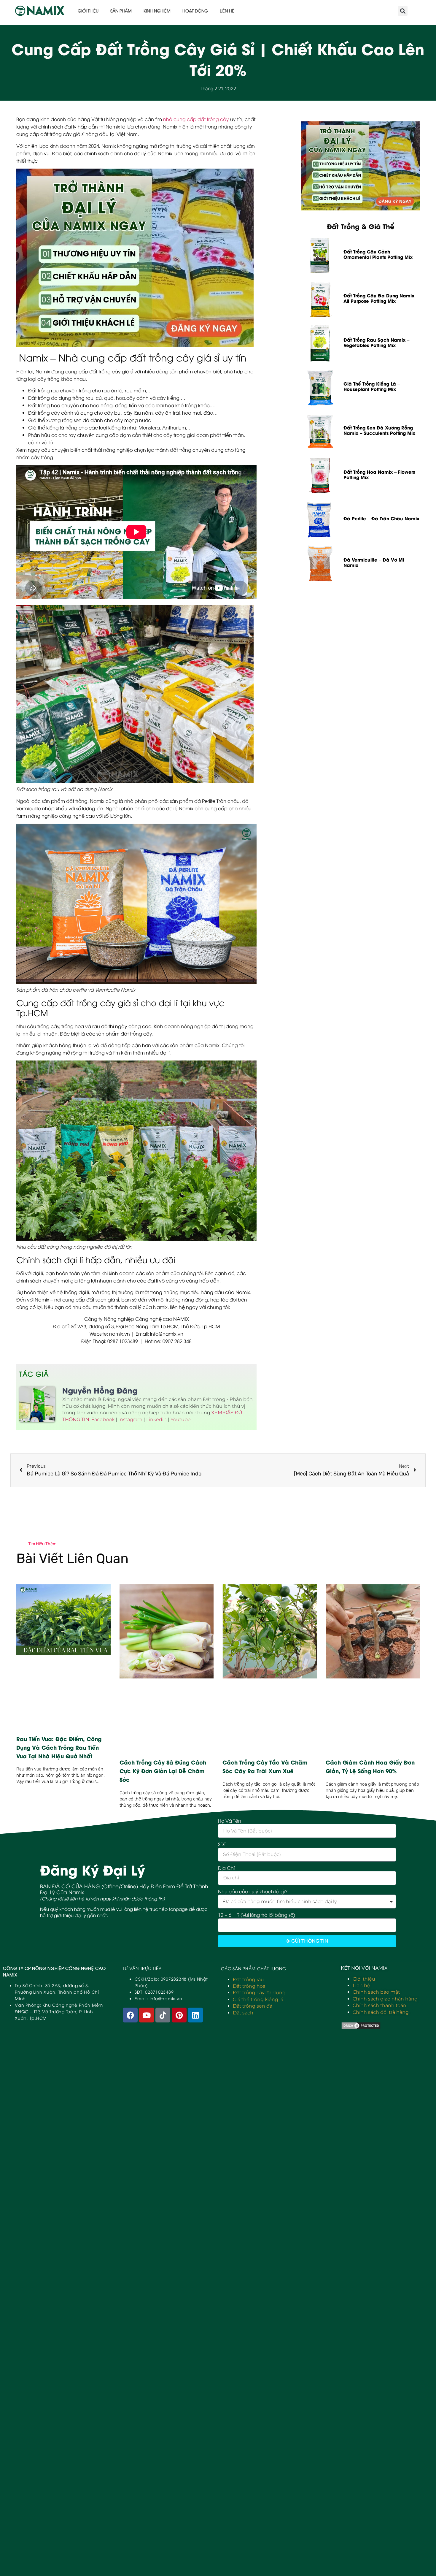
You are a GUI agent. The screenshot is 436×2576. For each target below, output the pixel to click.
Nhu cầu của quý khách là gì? (253, 1891)
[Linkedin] (195, 2015)
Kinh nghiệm (157, 11)
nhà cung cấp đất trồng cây (196, 119)
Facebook (103, 1419)
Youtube (181, 1419)
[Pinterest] (179, 2015)
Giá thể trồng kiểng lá (258, 1999)
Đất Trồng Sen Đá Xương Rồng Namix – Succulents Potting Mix (379, 430)
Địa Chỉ (226, 1868)
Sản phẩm (121, 11)
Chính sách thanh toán (379, 2005)
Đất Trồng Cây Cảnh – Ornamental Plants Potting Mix (378, 254)
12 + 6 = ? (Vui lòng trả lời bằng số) (257, 1915)
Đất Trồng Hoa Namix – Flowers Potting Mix (379, 474)
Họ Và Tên (230, 1821)
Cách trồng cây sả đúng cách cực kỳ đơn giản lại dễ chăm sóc (163, 1771)
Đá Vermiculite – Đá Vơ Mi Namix (374, 562)
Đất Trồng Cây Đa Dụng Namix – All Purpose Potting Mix (381, 298)
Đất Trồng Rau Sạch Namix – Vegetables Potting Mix (376, 342)
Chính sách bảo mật (376, 1992)
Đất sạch (243, 2013)
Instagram (130, 1419)
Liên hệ (227, 11)
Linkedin (156, 1419)
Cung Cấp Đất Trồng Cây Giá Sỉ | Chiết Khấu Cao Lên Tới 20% (218, 59)
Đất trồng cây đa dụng (259, 1993)
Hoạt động (195, 11)
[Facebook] (130, 2015)
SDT (222, 1844)
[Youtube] (147, 2015)
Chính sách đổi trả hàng (381, 2012)
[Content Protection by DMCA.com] (361, 2028)
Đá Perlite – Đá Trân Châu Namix (381, 518)
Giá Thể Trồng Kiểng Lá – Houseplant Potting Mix (372, 386)
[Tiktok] (163, 2015)
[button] (403, 11)
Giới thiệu (88, 11)
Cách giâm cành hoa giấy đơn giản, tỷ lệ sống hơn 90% (370, 1766)
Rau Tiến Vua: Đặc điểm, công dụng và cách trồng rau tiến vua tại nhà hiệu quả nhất (59, 1747)
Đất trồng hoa (249, 1986)
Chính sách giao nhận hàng (385, 1999)
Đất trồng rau (248, 1980)
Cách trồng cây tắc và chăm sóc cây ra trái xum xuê (265, 1766)
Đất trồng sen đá (253, 2006)
